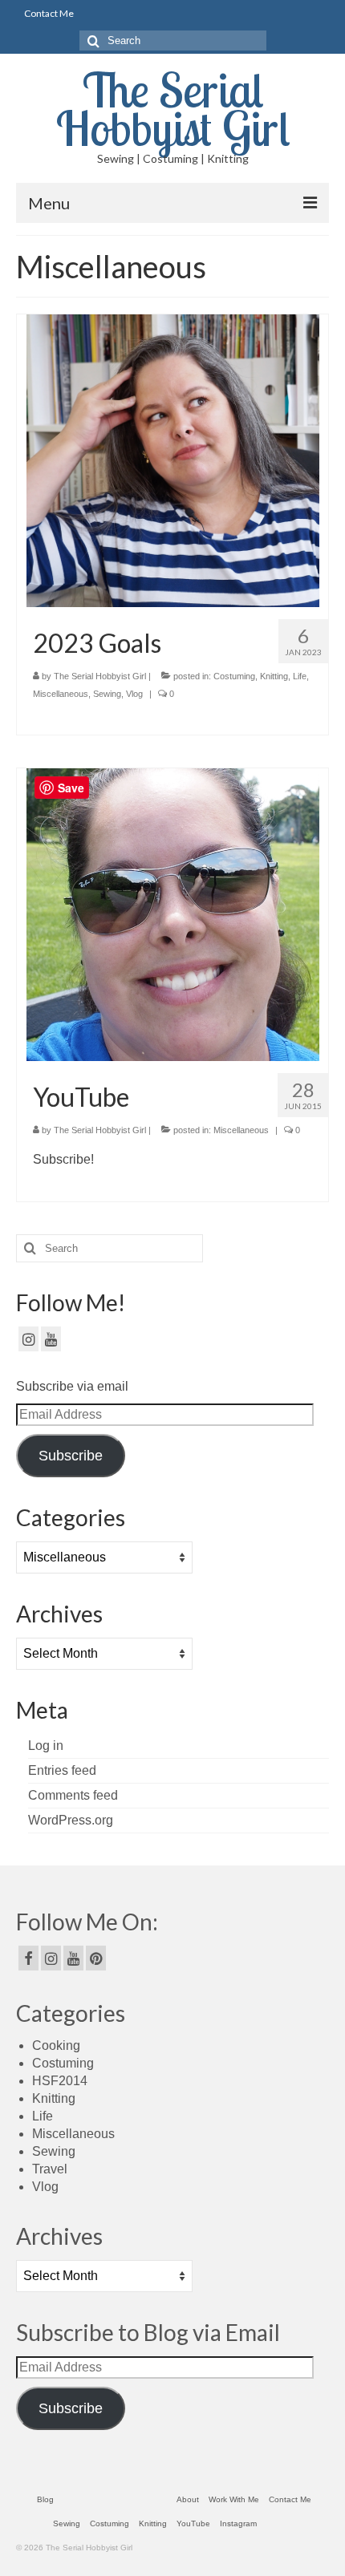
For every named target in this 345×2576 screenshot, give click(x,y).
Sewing (107, 694)
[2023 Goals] (173, 460)
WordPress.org (71, 1820)
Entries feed (62, 1770)
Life (300, 676)
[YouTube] (173, 914)
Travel (50, 2169)
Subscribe (71, 1456)
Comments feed (73, 1795)
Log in (46, 1746)
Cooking (56, 2045)
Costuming (234, 676)
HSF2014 (60, 2081)
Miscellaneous (61, 694)
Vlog (134, 694)
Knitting (274, 676)
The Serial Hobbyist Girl (173, 109)
